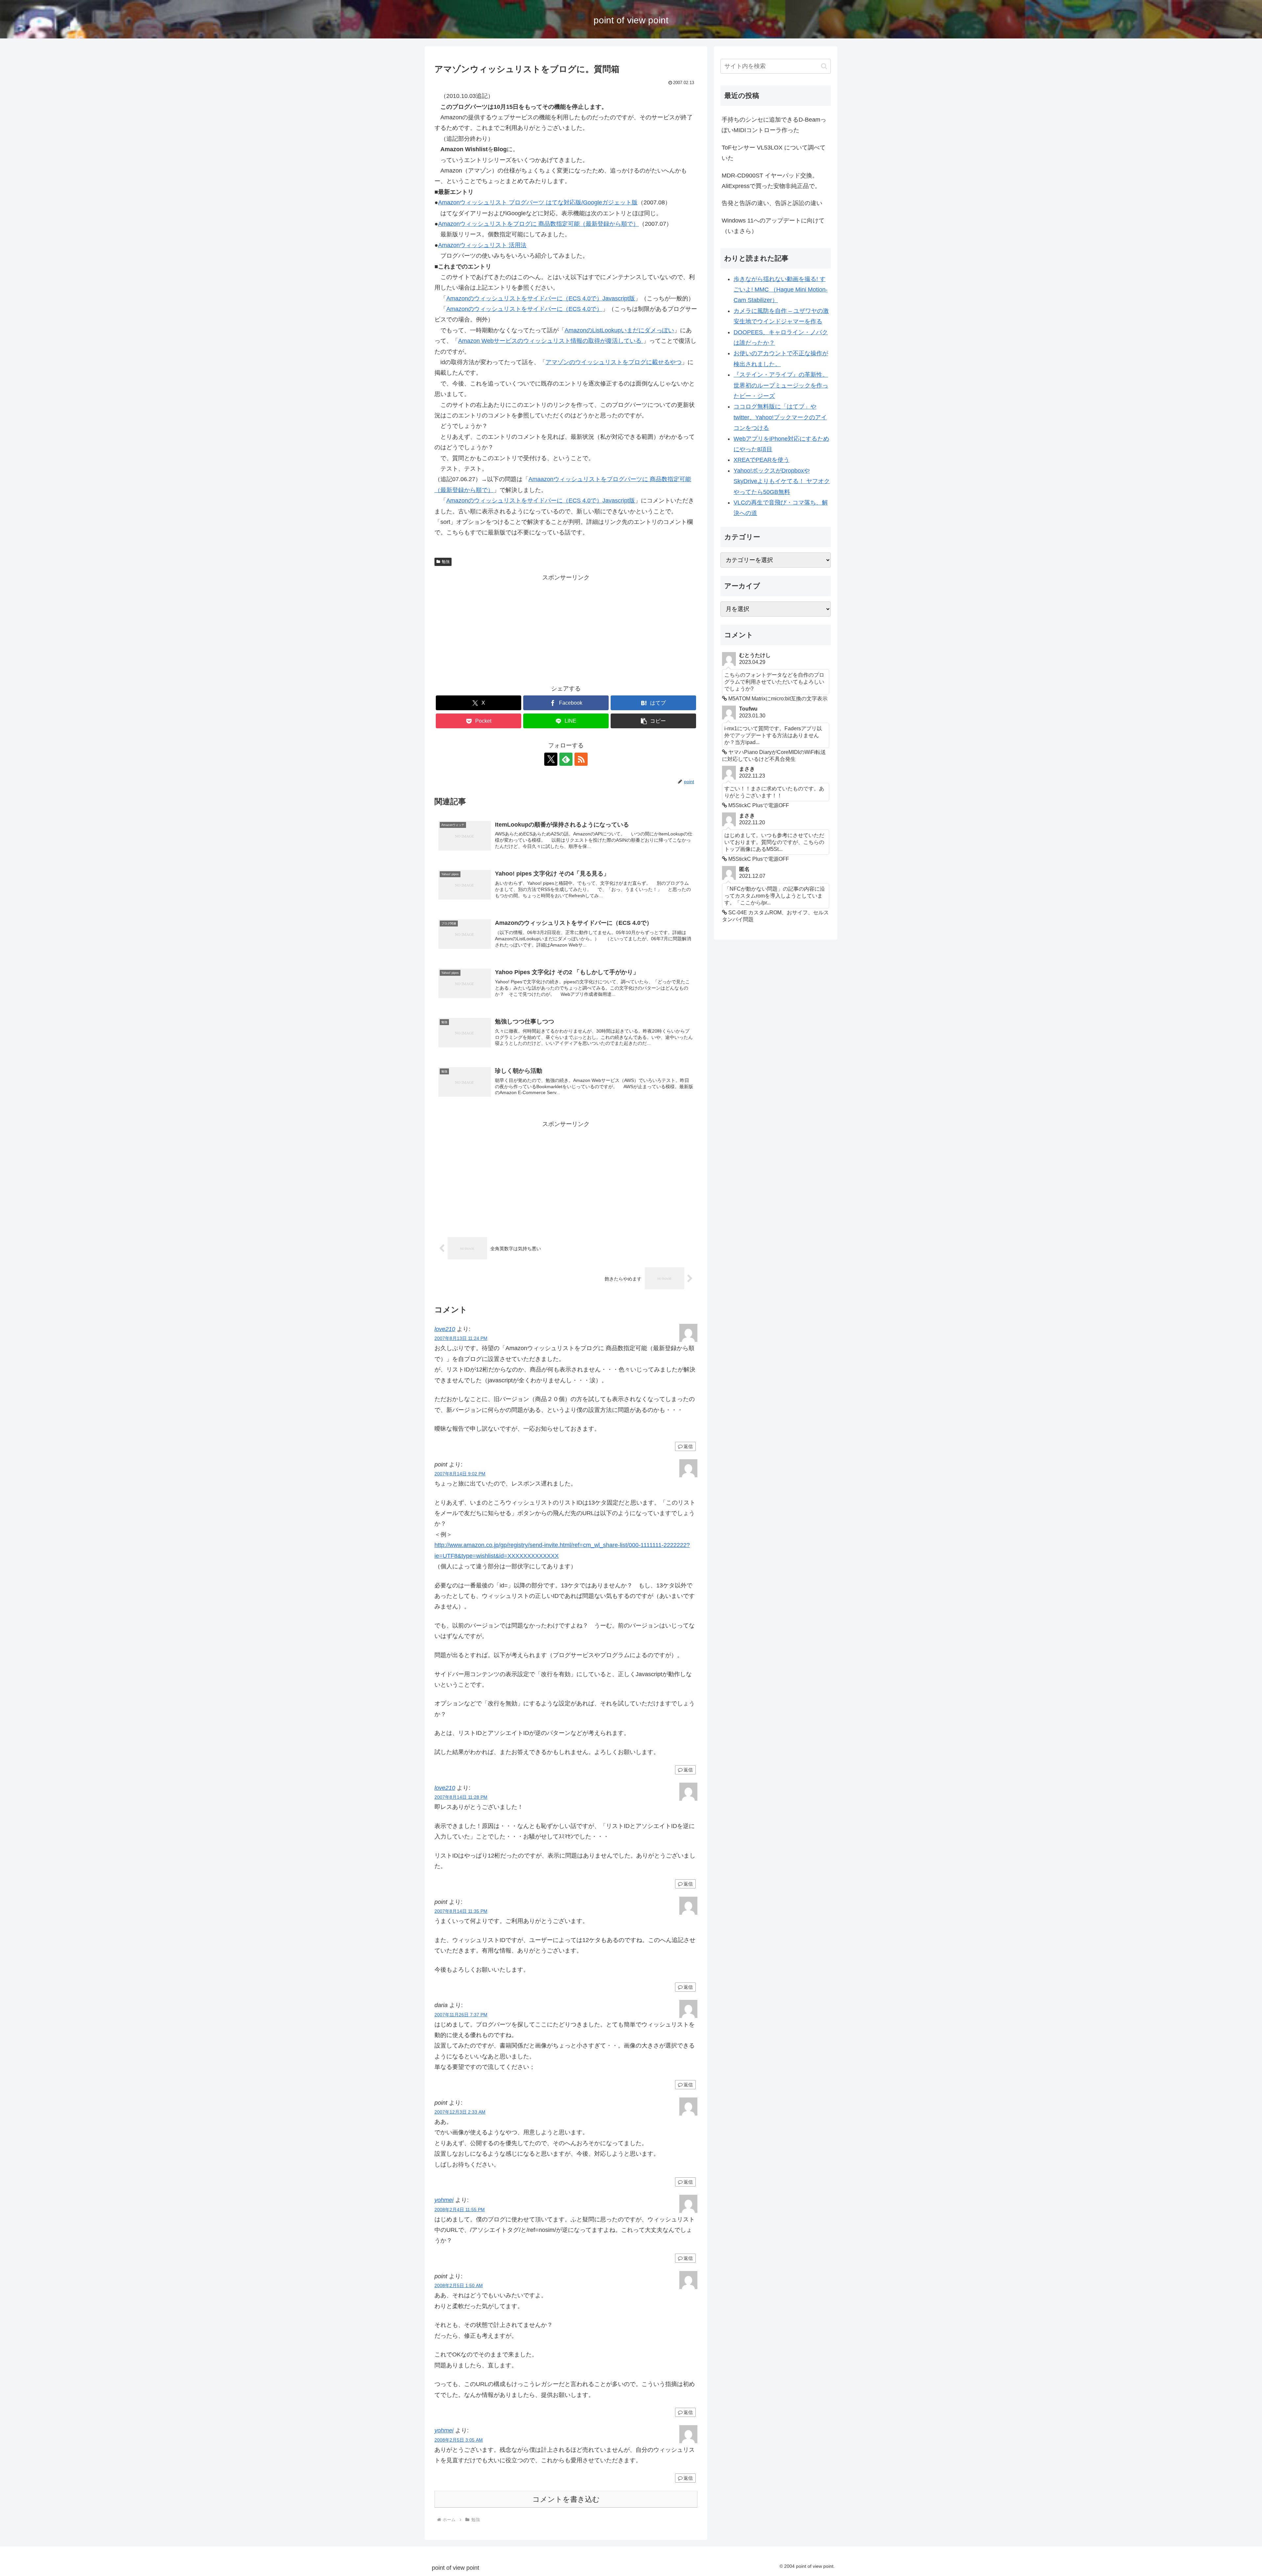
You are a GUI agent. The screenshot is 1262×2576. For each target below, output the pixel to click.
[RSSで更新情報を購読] (581, 759)
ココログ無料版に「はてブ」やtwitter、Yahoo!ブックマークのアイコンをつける (780, 417)
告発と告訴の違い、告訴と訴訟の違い (772, 203)
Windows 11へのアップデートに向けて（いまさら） (773, 226)
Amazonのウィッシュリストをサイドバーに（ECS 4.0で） (524, 309)
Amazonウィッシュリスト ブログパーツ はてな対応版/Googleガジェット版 (538, 202)
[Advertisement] (566, 629)
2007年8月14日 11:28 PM (461, 1797)
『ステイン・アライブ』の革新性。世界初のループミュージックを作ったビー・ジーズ (781, 385)
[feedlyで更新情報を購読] (566, 759)
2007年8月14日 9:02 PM (460, 1474)
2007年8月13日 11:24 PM (461, 1338)
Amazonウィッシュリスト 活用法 (482, 245)
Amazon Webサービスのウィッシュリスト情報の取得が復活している (551, 341)
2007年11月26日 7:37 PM (461, 2015)
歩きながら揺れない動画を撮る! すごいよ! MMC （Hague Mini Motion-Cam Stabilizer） (781, 290)
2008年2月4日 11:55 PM (460, 2210)
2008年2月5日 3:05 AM (459, 2440)
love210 (445, 1329)
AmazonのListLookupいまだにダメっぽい (619, 330)
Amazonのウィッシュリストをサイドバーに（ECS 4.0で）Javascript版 (541, 298)
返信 (688, 1446)
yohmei (444, 2200)
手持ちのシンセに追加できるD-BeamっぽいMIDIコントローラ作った (774, 125)
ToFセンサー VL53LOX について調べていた (774, 153)
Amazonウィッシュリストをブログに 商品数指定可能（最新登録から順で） (538, 224)
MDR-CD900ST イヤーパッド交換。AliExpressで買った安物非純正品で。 (771, 181)
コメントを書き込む (566, 2499)
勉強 (446, 562)
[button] (653, 721)
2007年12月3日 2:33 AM (460, 2112)
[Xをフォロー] (551, 759)
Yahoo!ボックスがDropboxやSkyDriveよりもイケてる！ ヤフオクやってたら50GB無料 (782, 481)
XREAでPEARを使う (761, 460)
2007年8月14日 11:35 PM (461, 1911)
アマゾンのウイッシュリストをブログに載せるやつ (614, 362)
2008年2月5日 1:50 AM (459, 2285)
